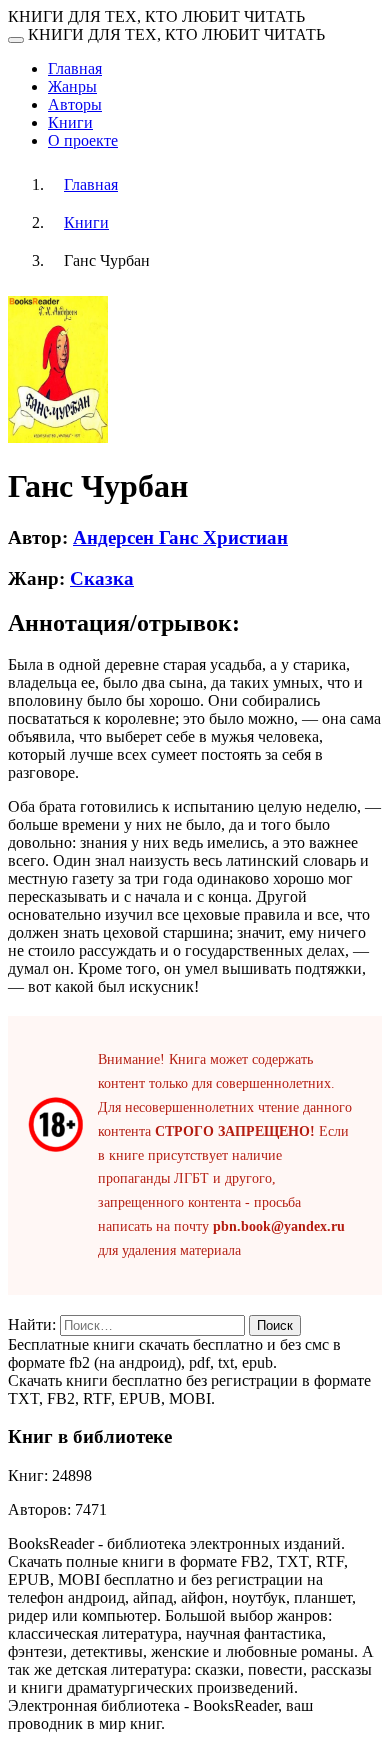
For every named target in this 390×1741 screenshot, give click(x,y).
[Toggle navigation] (16, 40)
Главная (75, 68)
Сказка (102, 578)
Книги (70, 122)
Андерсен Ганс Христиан (180, 537)
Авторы (75, 104)
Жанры (72, 86)
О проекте (83, 140)
